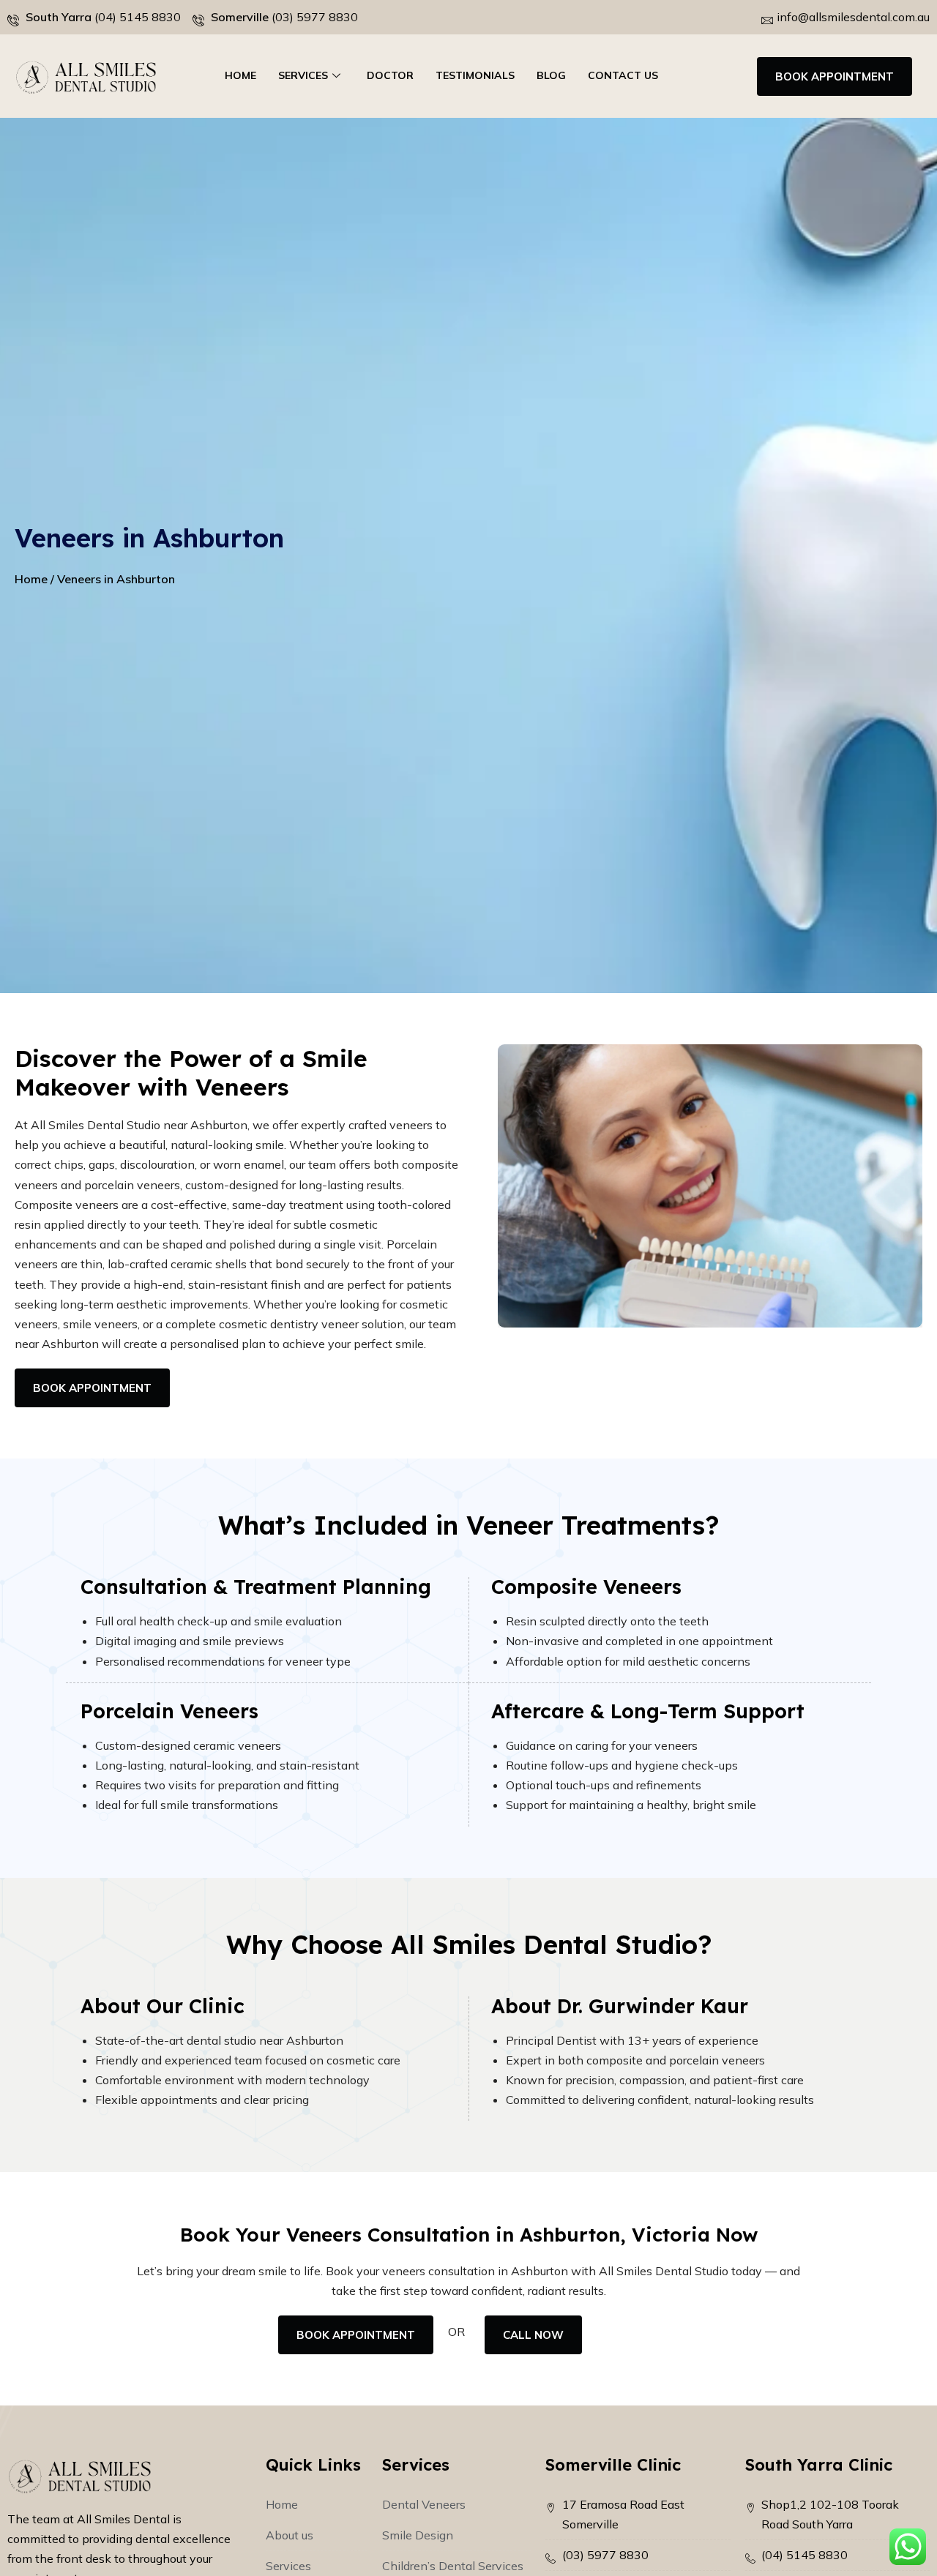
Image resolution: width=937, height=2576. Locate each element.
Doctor (390, 75)
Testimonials (475, 75)
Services (303, 75)
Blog (551, 75)
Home (240, 75)
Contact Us (623, 75)
